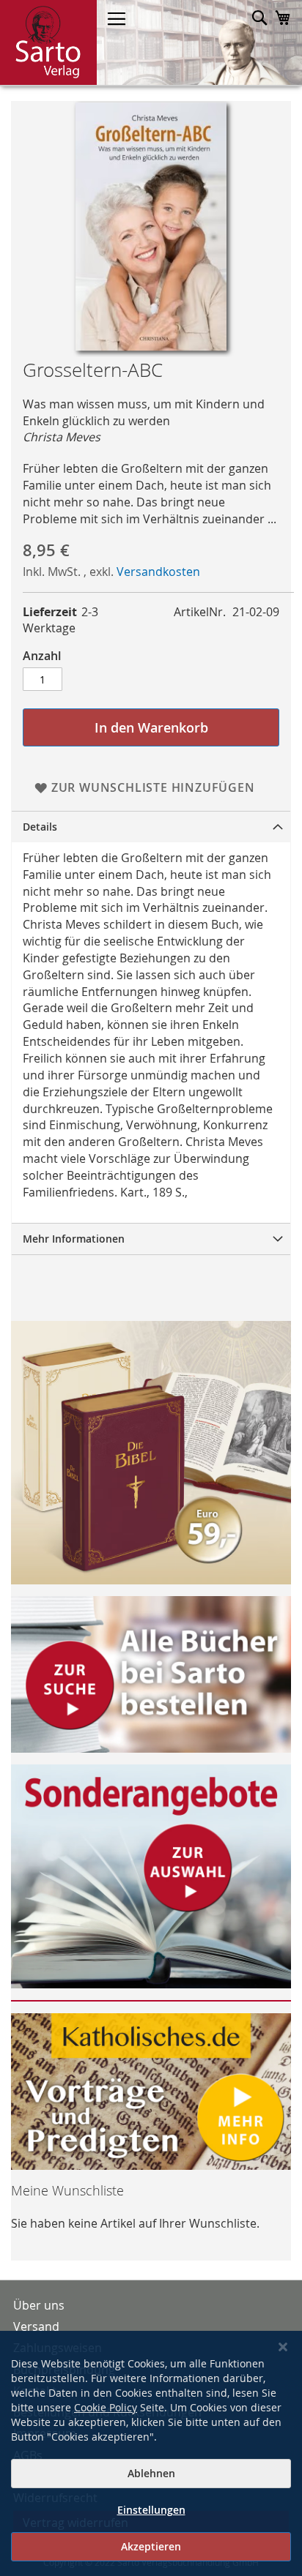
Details (40, 827)
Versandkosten (158, 572)
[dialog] (151, 2453)
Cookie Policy (106, 2407)
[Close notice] (283, 2347)
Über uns (39, 2305)
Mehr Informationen (74, 1239)
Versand (36, 2326)
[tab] (151, 827)
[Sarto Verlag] (48, 42)
